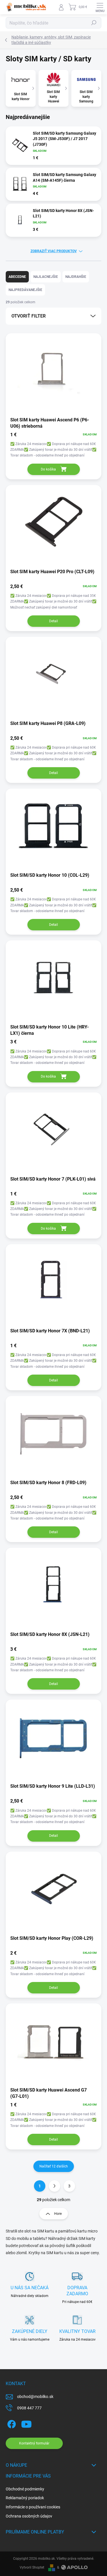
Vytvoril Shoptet (32, 2567)
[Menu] (100, 7)
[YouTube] (26, 2423)
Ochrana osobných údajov (29, 2516)
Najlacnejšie (46, 277)
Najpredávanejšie (25, 290)
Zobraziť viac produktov (54, 251)
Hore (58, 2214)
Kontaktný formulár (34, 2443)
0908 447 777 (29, 2408)
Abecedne (17, 277)
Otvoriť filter (29, 316)
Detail (53, 621)
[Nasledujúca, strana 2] (54, 2186)
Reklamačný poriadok (25, 2498)
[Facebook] (11, 2423)
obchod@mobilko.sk (35, 2397)
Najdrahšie (76, 277)
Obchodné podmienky (25, 2489)
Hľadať (94, 23)
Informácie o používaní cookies (33, 2507)
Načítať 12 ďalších (54, 2166)
